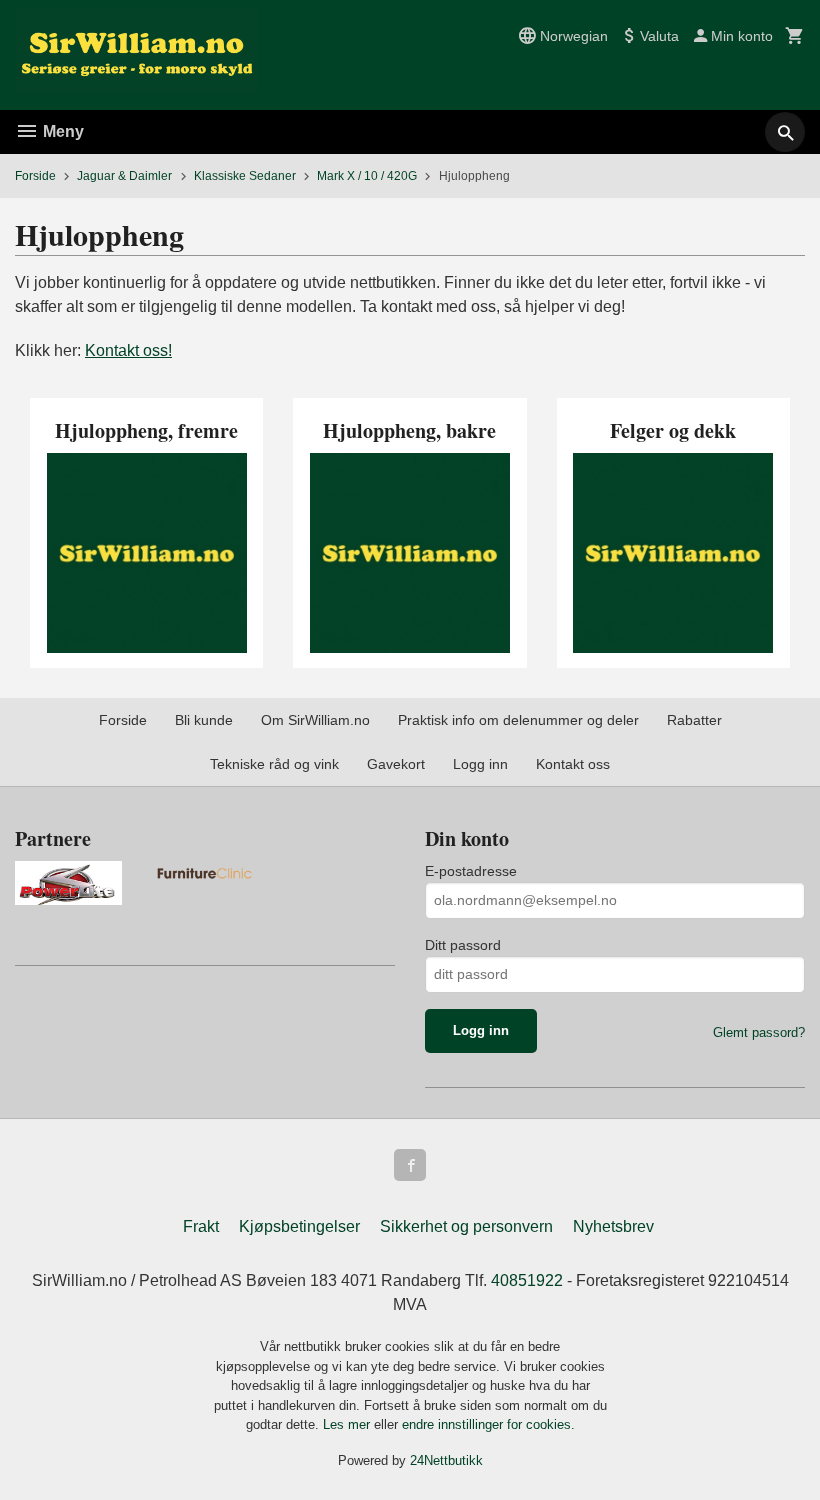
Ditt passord (463, 945)
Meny (61, 131)
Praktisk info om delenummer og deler (518, 720)
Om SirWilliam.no (315, 720)
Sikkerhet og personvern (466, 1226)
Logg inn (480, 764)
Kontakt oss (573, 764)
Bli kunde (204, 720)
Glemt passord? (759, 1032)
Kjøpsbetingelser (299, 1226)
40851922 (527, 1280)
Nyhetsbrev (613, 1226)
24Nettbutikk (446, 1460)
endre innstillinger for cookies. (488, 1424)
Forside (35, 176)
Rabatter (694, 720)
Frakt (201, 1226)
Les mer (348, 1424)
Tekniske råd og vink (274, 764)
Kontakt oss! (128, 350)
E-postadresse (471, 871)
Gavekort (396, 764)
